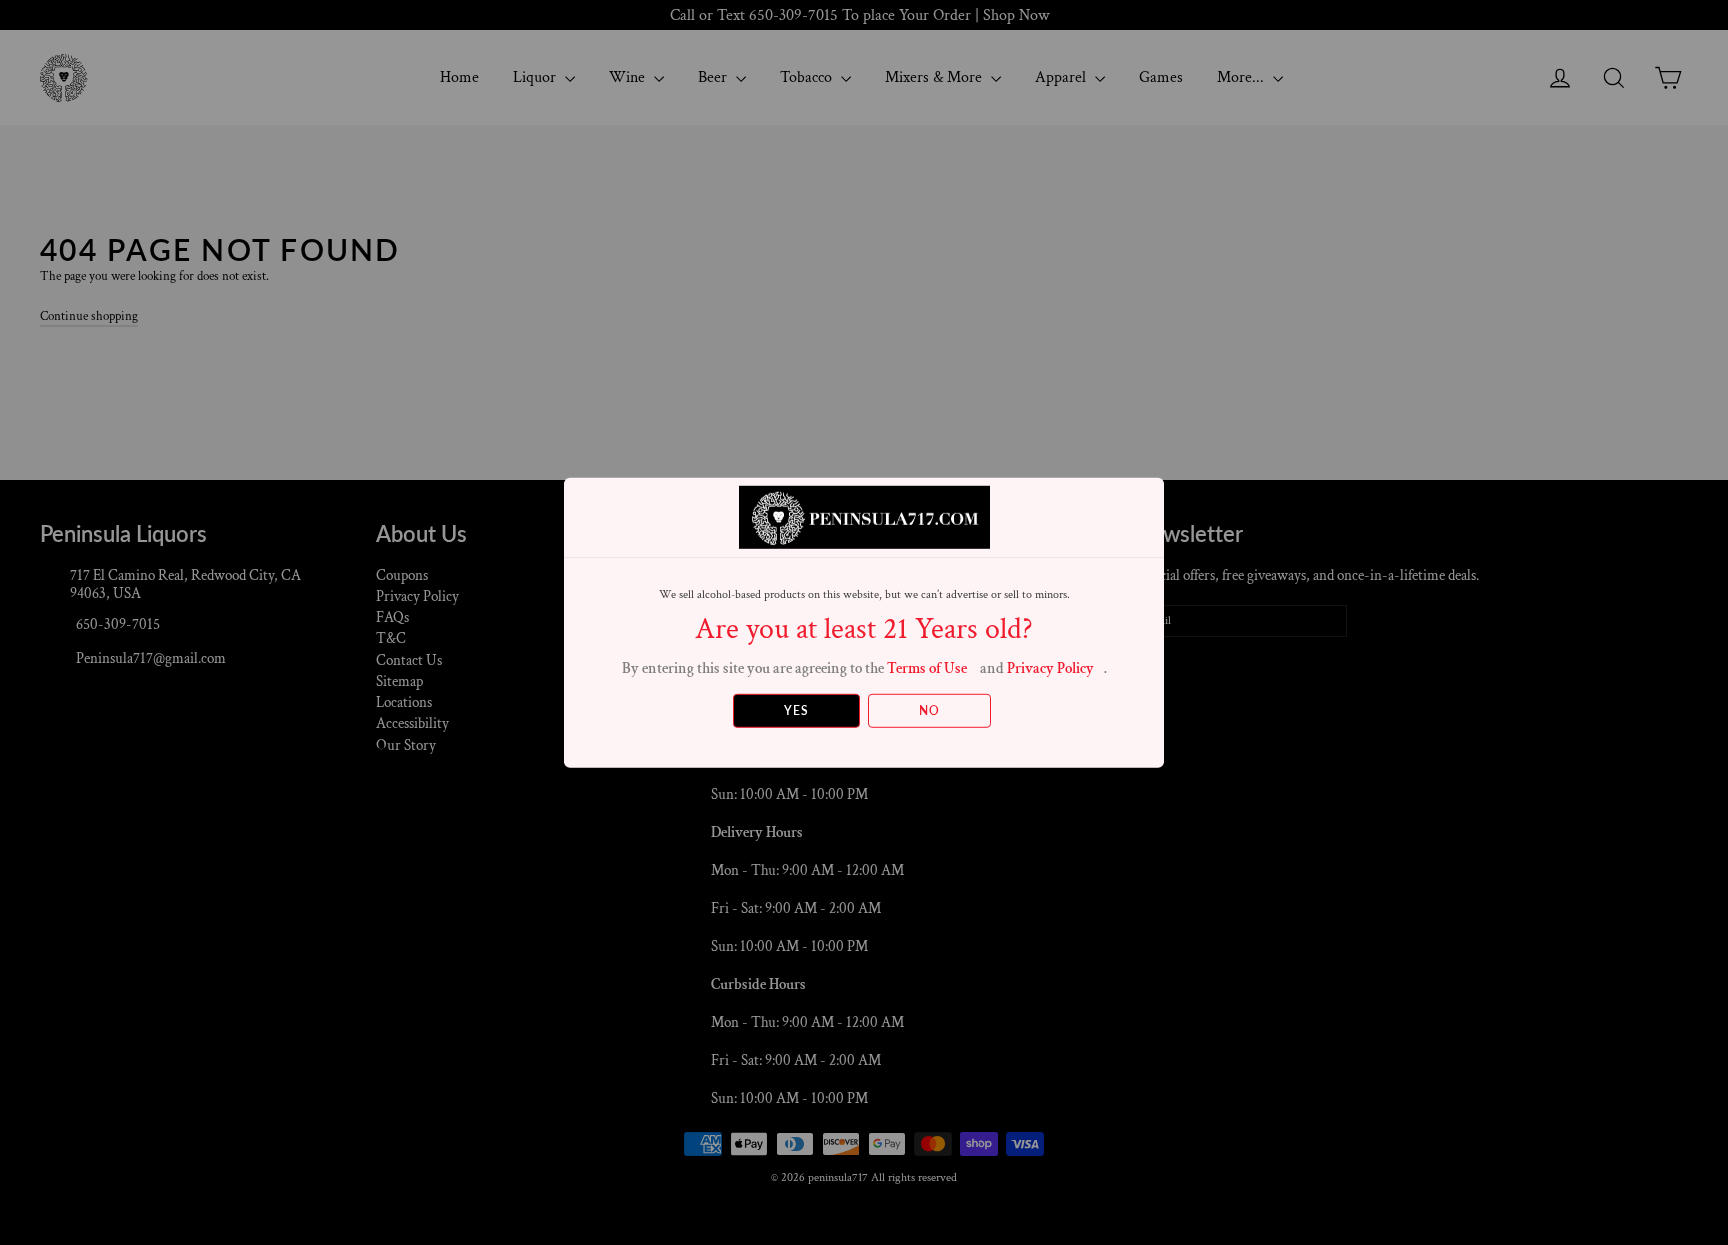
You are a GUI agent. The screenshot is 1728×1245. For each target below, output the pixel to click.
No (929, 710)
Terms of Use (927, 667)
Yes (796, 710)
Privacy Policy (1050, 667)
